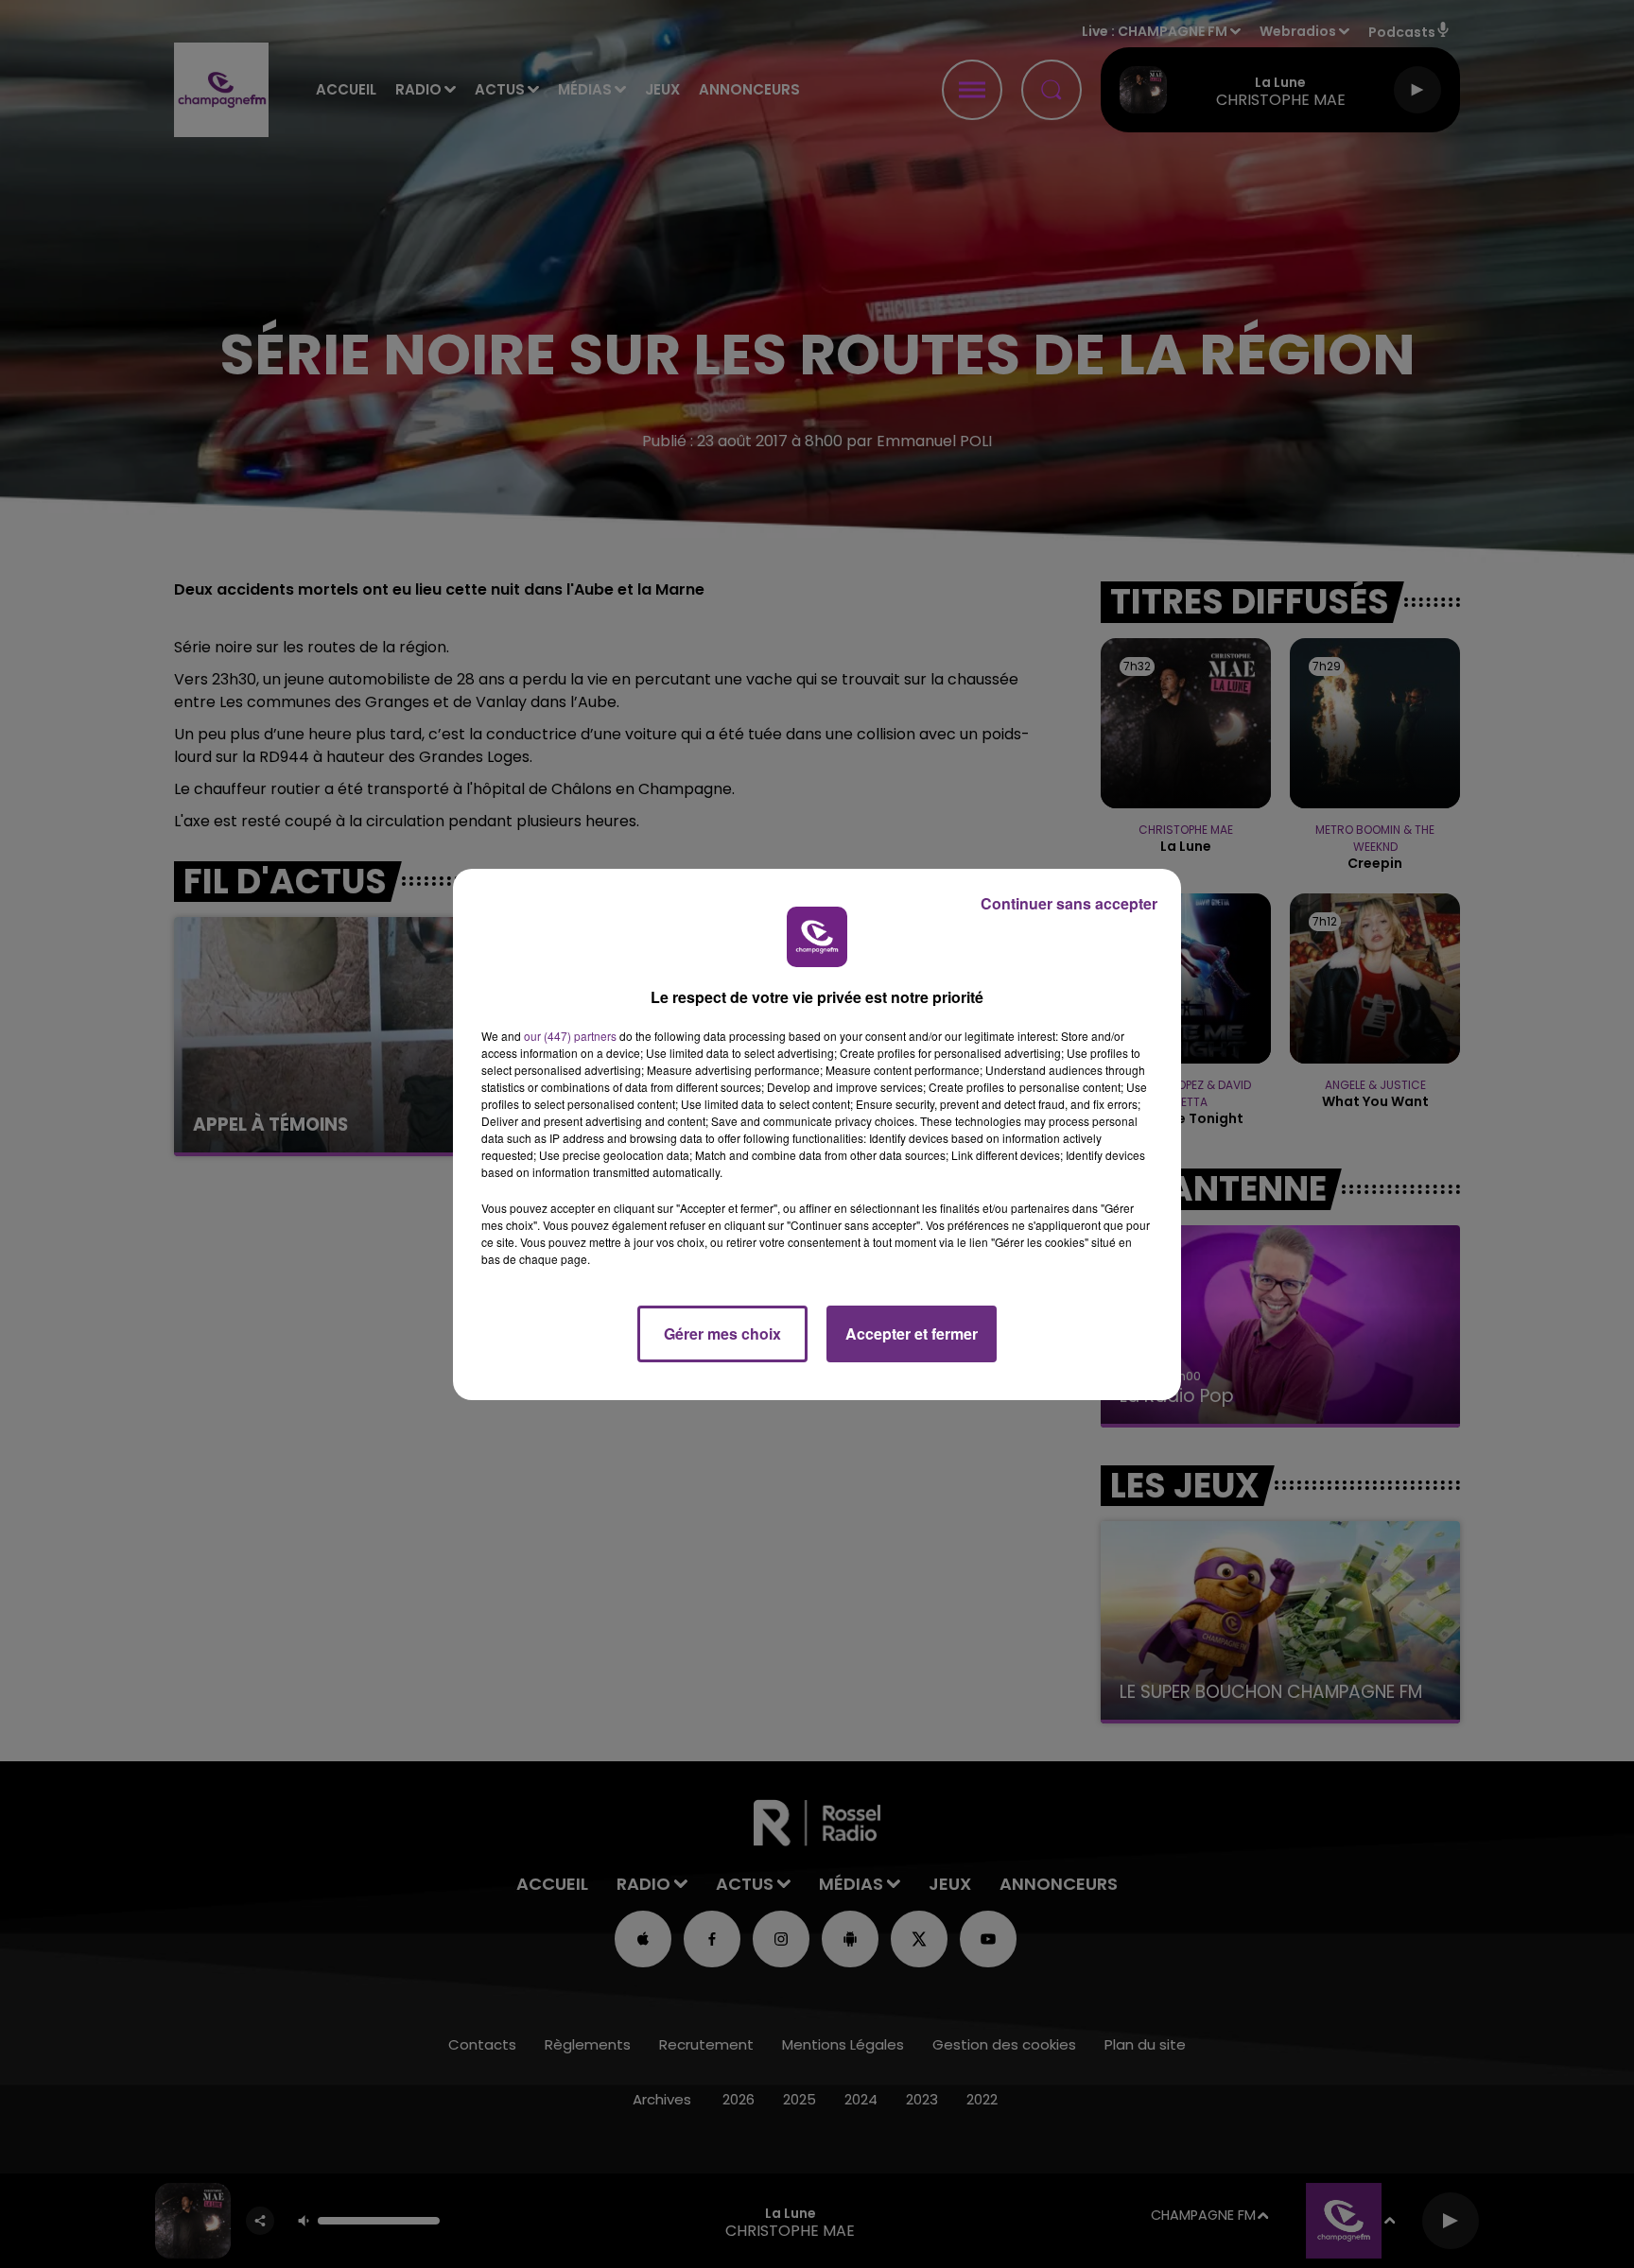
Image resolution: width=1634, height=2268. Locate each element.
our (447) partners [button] (570, 1036)
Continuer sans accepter (1069, 903)
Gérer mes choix (722, 1333)
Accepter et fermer (912, 1333)
